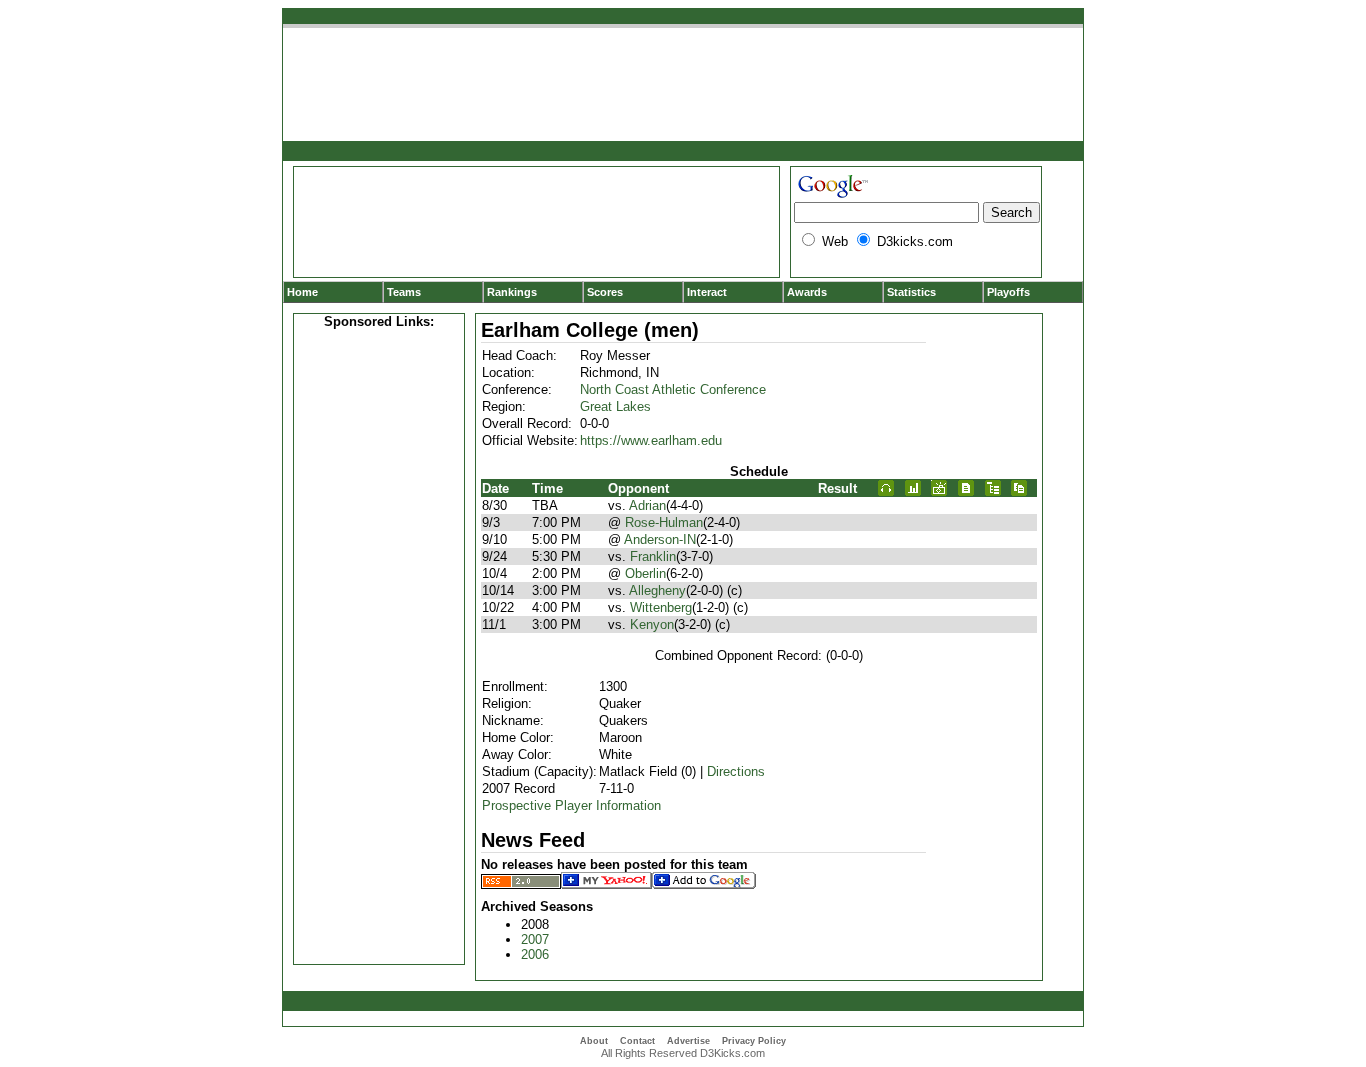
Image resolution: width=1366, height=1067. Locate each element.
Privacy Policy (754, 1041)
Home (302, 292)
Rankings (512, 292)
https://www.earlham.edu (651, 440)
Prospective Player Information (571, 805)
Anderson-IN (660, 539)
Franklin (653, 556)
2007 (535, 939)
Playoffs (1008, 292)
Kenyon (652, 624)
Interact (707, 292)
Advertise (688, 1041)
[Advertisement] (379, 644)
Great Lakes (615, 406)
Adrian (647, 505)
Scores (605, 292)
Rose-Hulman (664, 522)
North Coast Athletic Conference (673, 389)
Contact (637, 1041)
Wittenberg (661, 607)
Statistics (911, 292)
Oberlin (645, 573)
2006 (535, 954)
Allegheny (657, 590)
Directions (736, 771)
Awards (807, 292)
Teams (404, 292)
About (594, 1041)
